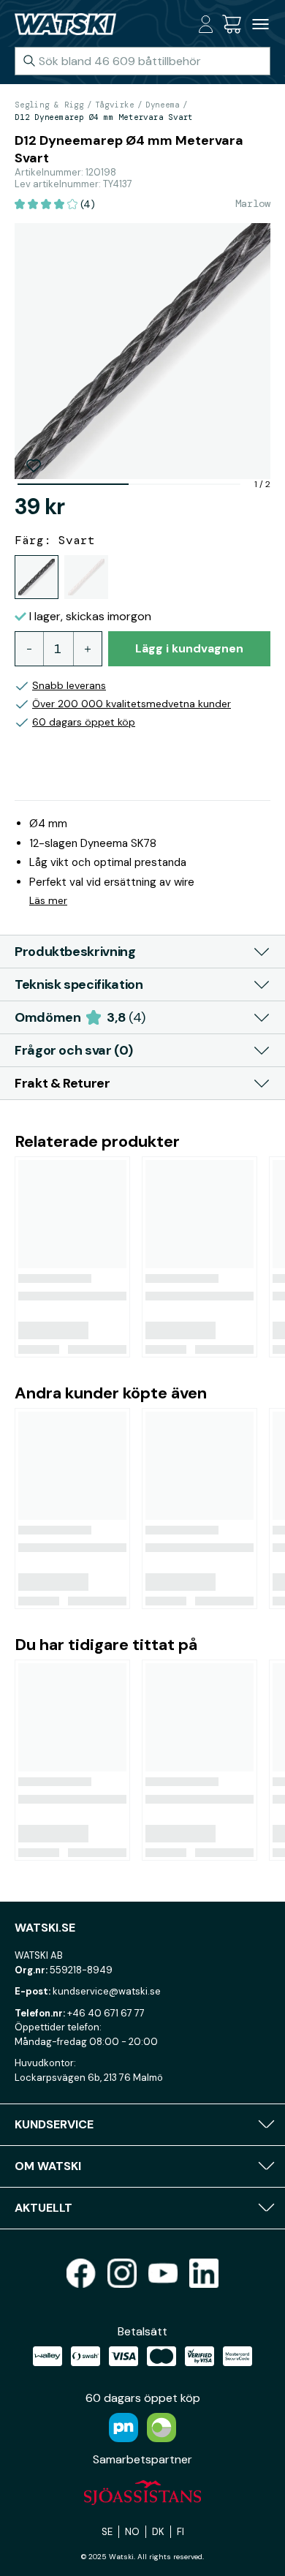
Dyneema (163, 105)
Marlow (253, 203)
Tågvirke (115, 105)
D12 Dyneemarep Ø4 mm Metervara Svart (104, 117)
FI (180, 2532)
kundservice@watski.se (107, 1991)
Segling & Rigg (49, 105)
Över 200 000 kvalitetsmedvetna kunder (132, 704)
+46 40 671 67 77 (106, 2013)
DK (158, 2532)
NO (132, 2532)
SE (107, 2532)
